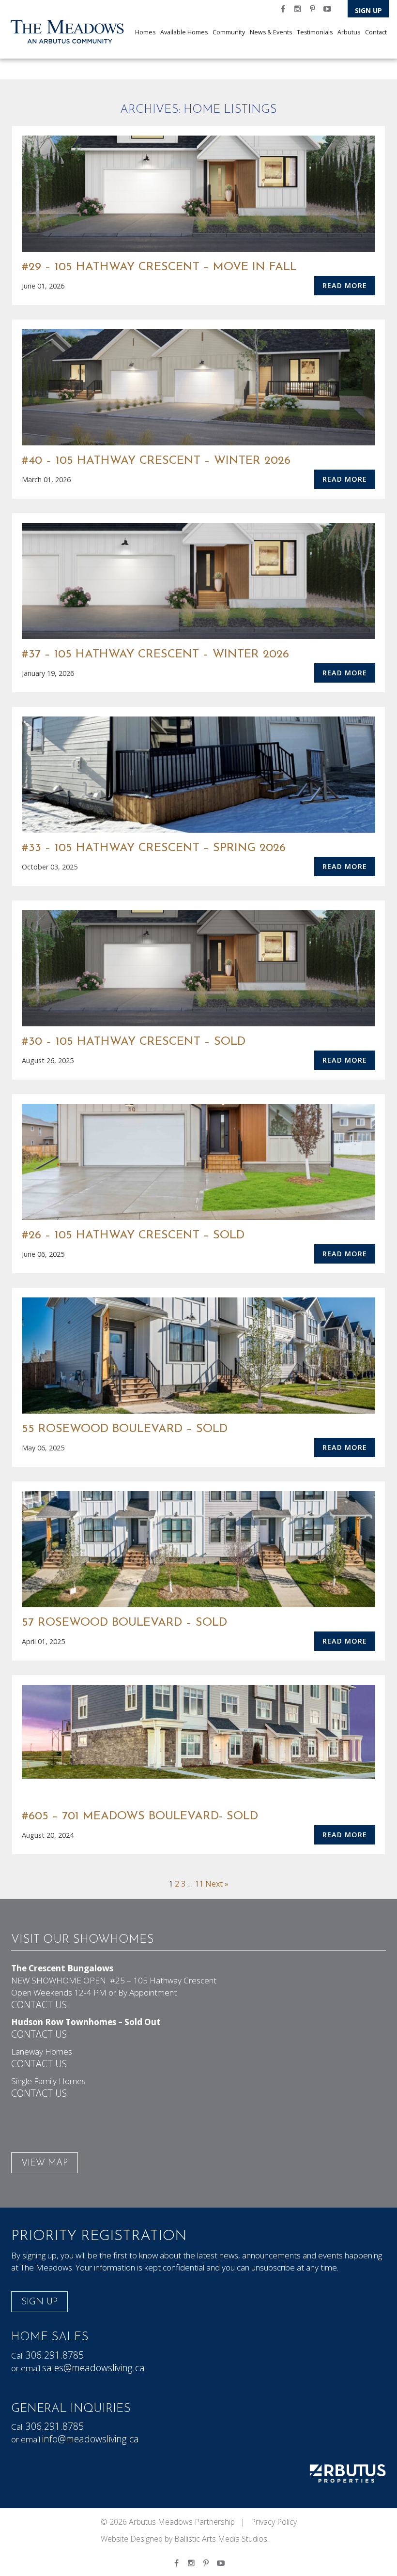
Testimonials (315, 32)
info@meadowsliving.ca (91, 2439)
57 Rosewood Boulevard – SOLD (124, 1623)
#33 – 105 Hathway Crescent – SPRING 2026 (154, 848)
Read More (345, 285)
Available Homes (184, 32)
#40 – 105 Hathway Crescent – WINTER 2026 (156, 461)
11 (199, 1884)
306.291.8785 (55, 2355)
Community (229, 32)
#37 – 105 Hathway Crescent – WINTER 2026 (155, 655)
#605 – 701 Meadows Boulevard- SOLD (140, 1816)
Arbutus (349, 32)
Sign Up (368, 10)
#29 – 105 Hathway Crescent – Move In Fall (159, 267)
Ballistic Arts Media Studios (221, 2539)
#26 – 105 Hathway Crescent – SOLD (133, 1235)
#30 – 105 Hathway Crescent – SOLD (134, 1042)
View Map (45, 2163)
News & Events (271, 32)
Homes (145, 32)
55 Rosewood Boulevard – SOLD (125, 1429)
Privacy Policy (274, 2522)
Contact (376, 32)
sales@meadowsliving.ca (93, 2368)
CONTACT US (39, 2004)
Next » (217, 1884)
